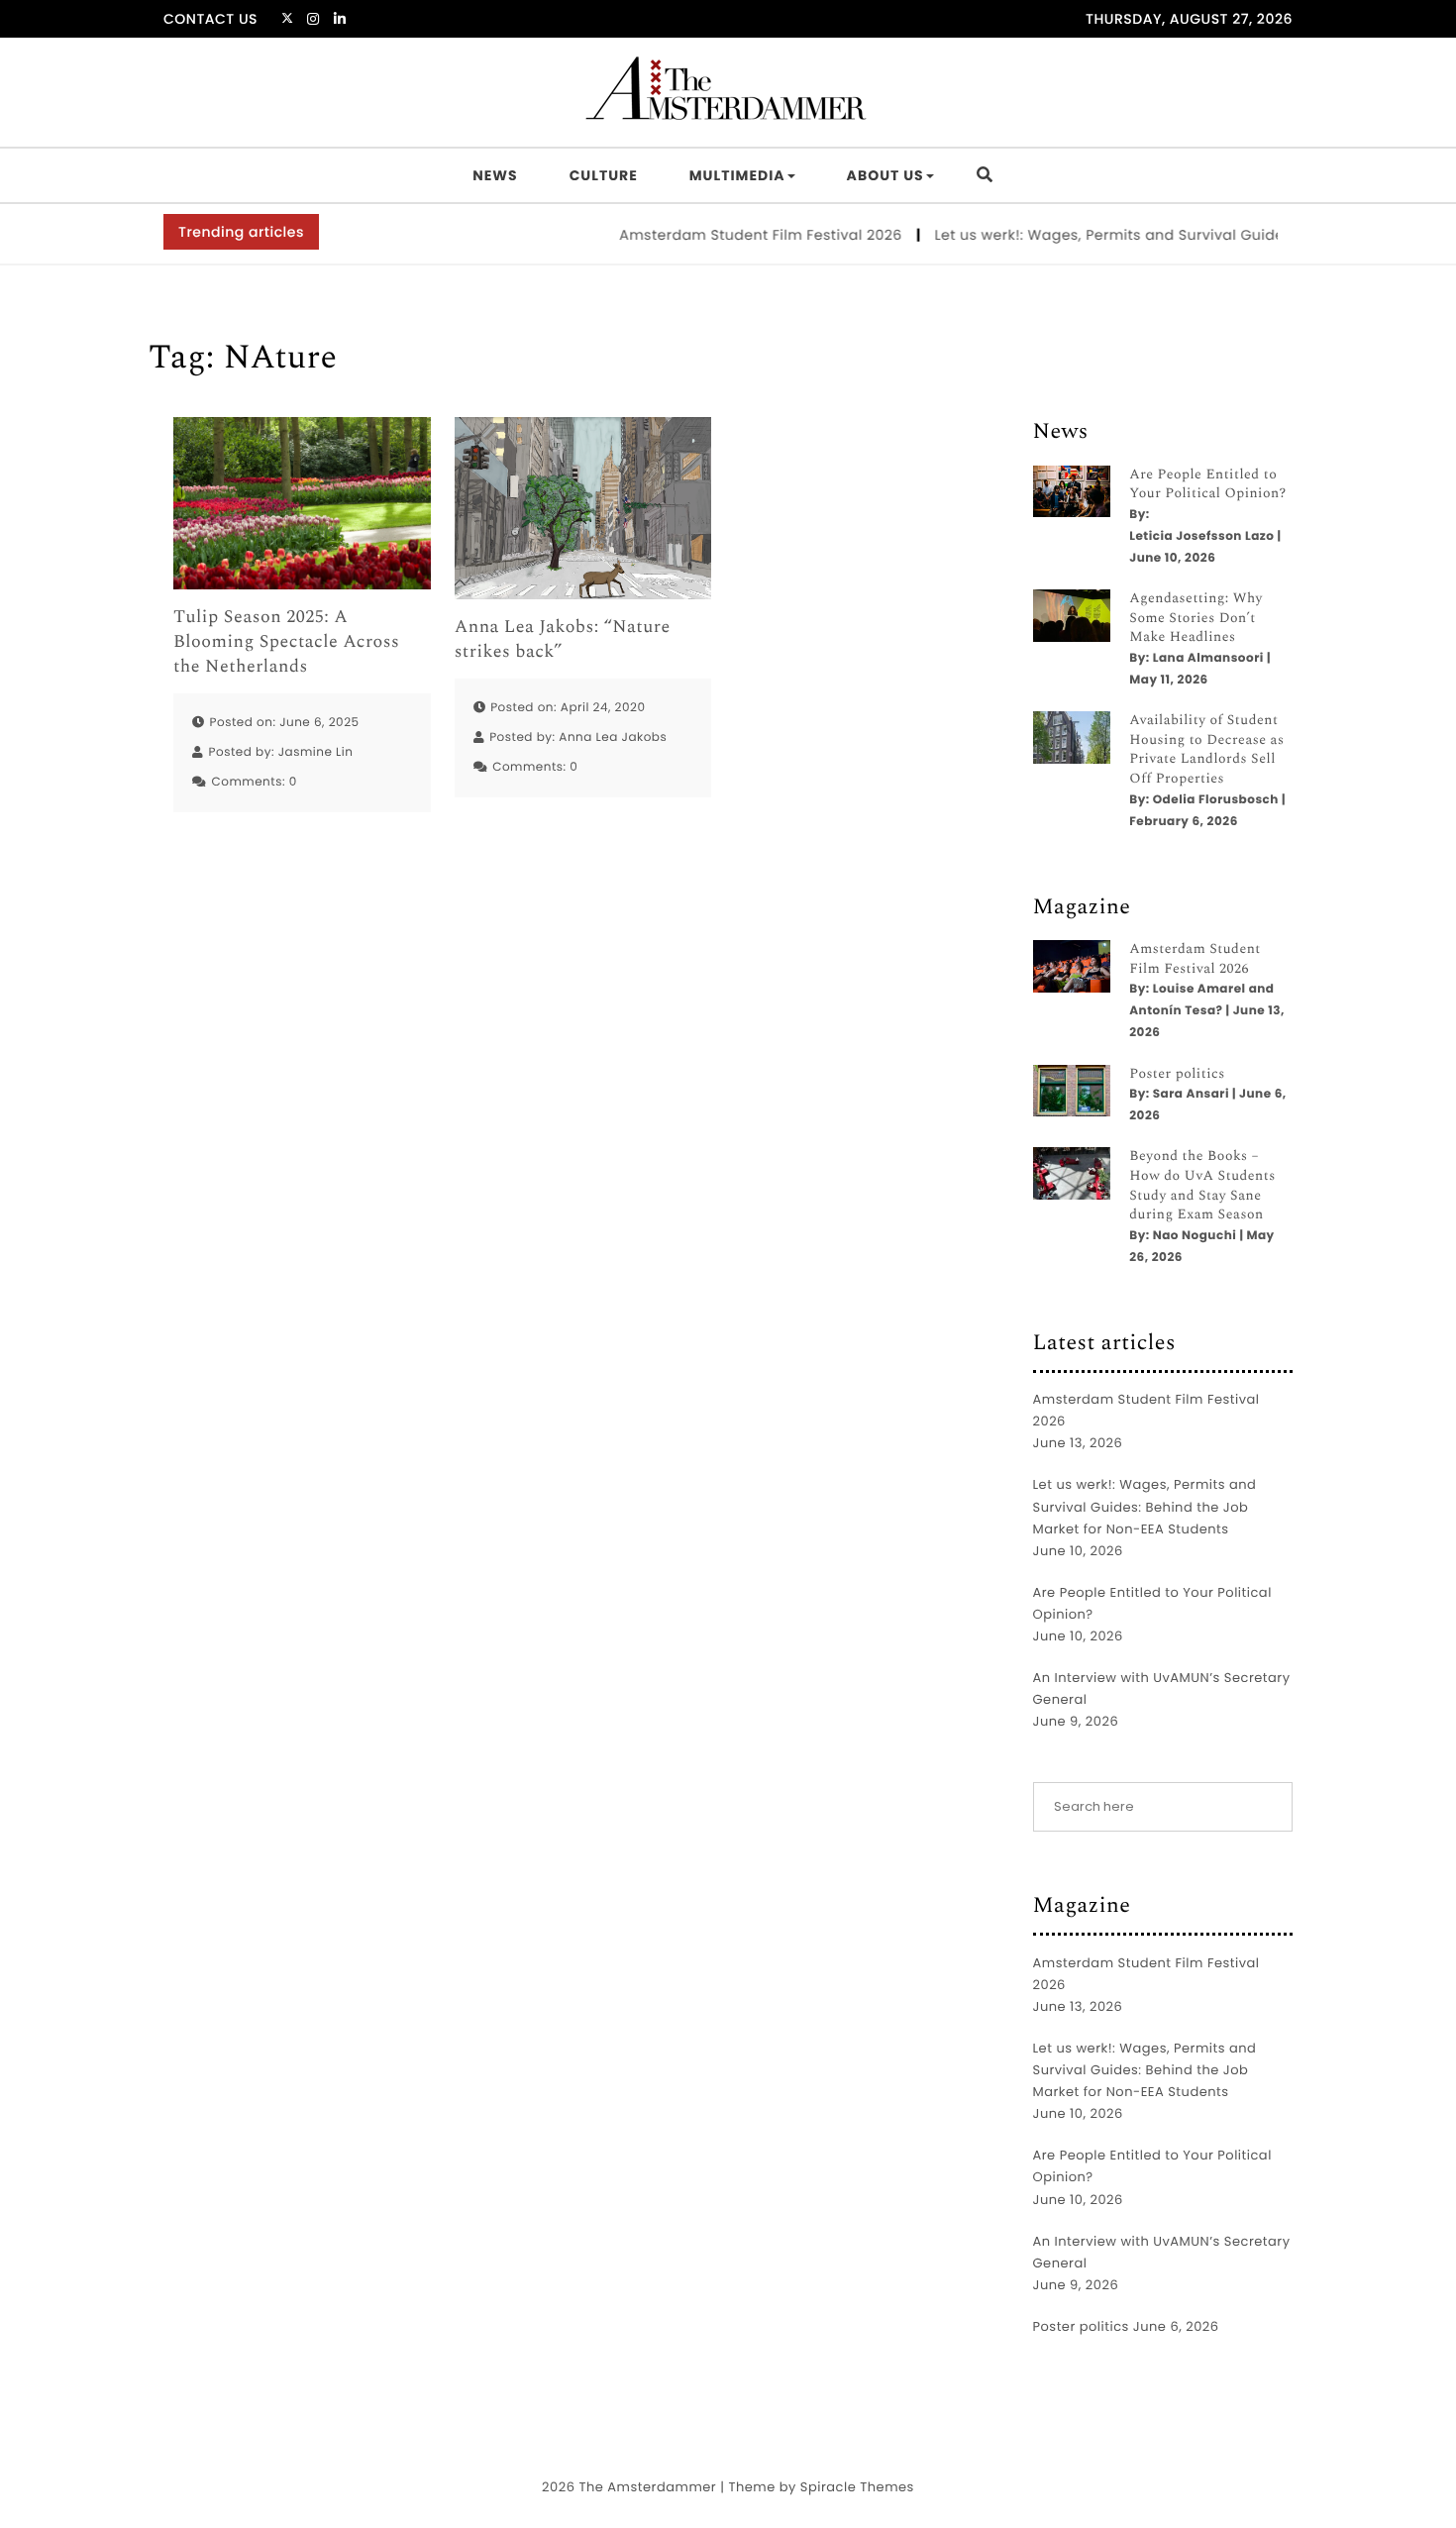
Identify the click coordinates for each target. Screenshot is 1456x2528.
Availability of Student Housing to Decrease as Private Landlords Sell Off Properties (1206, 750)
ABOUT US (885, 175)
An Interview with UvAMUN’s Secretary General (1162, 1688)
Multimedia (737, 175)
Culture (604, 175)
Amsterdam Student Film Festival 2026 (731, 235)
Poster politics (1177, 1075)
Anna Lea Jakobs (613, 737)
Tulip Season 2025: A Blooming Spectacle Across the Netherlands (286, 643)
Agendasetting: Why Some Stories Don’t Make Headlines (1196, 619)
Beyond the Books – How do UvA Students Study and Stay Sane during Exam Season (1202, 1186)
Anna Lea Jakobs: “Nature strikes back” (563, 640)
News (495, 175)
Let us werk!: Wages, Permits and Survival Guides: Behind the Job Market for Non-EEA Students (1145, 1506)
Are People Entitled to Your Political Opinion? (1207, 485)
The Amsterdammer (647, 2487)
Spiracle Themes (857, 2487)
